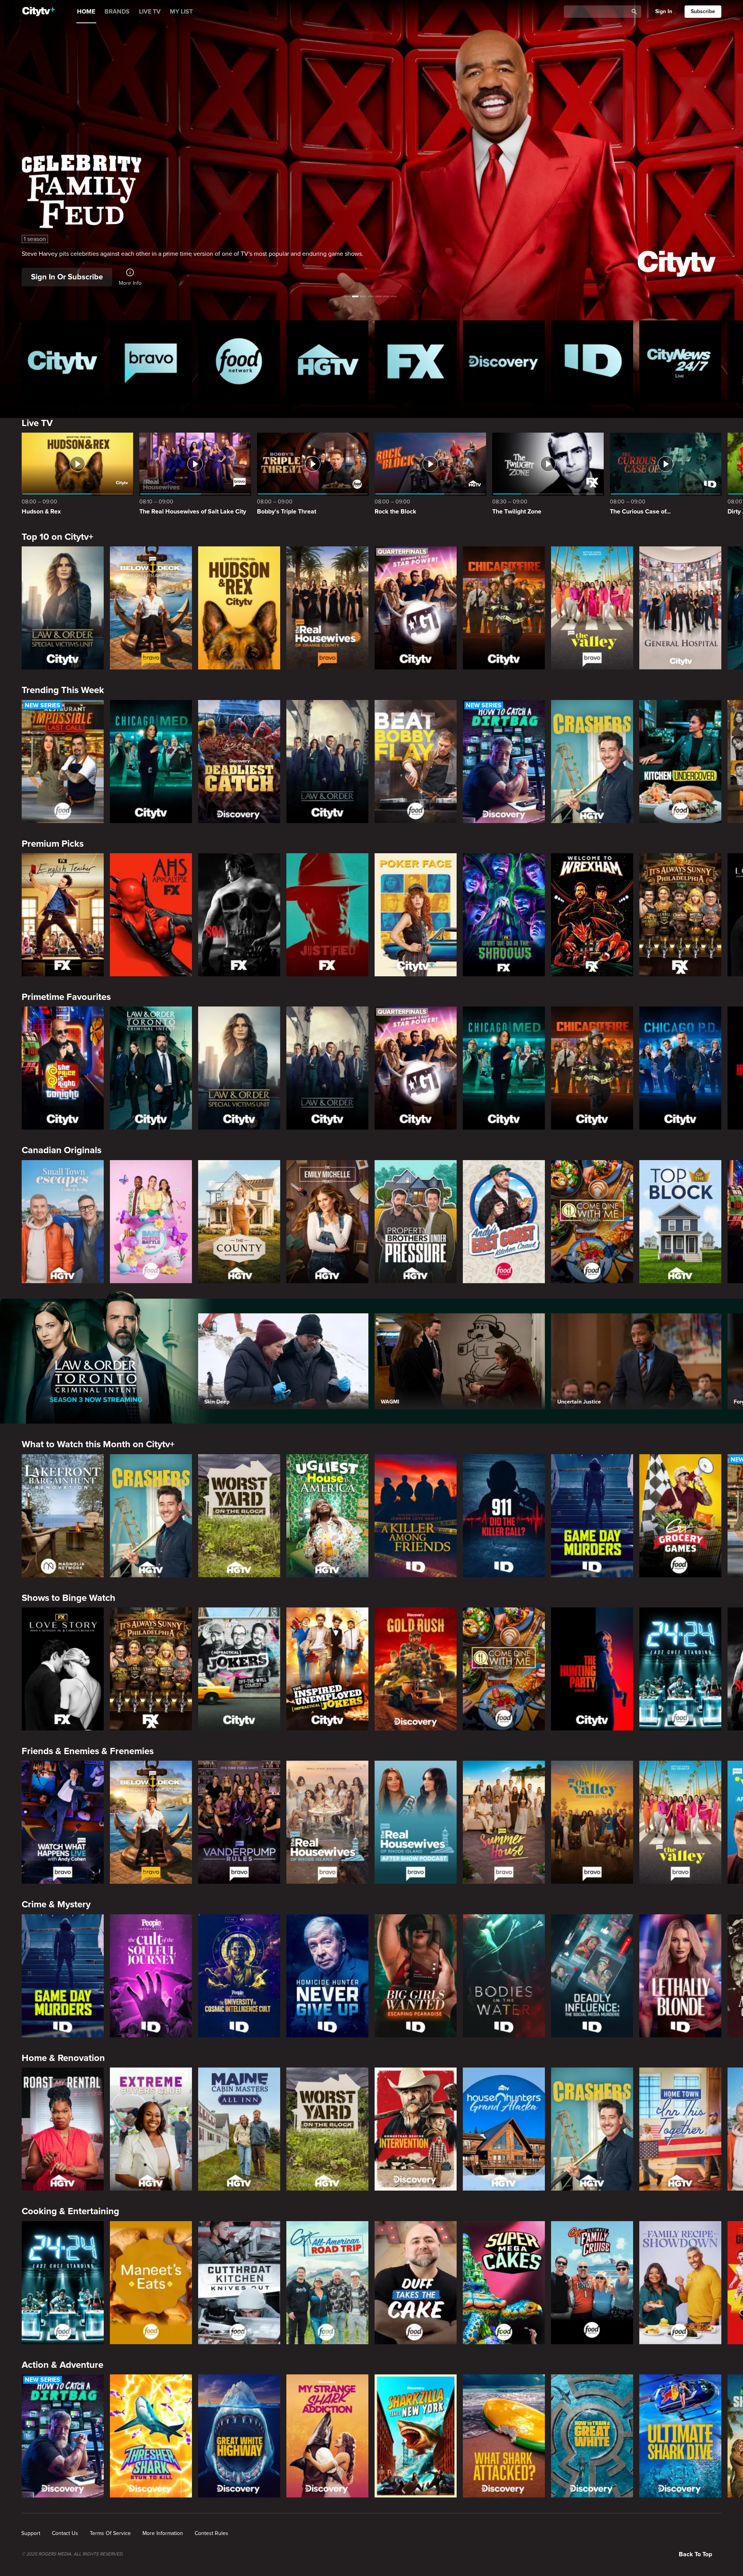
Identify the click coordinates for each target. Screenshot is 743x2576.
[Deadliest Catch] (239, 762)
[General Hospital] (680, 608)
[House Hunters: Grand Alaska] (504, 2129)
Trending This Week (63, 690)
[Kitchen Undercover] (680, 762)
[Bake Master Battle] (151, 1222)
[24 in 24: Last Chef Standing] (680, 1669)
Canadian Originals (62, 1150)
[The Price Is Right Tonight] (63, 1068)
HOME (86, 12)
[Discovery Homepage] (504, 361)
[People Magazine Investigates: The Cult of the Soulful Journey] (151, 1976)
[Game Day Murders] (592, 1516)
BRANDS (117, 12)
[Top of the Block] (680, 1222)
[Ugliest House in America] (327, 1516)
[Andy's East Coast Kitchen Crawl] (504, 1222)
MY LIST (181, 12)
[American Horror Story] (151, 915)
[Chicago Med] (151, 762)
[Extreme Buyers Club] (151, 2129)
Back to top (695, 2554)
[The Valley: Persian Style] (592, 1822)
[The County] (239, 1222)
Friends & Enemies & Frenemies (88, 1751)
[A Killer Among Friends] (416, 1516)
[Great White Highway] (239, 2436)
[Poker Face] (416, 915)
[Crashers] (592, 762)
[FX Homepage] (416, 361)
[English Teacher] (63, 915)
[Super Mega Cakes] (504, 2283)
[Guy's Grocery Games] (680, 1516)
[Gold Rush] (416, 1669)
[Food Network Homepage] (239, 361)
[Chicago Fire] (504, 608)
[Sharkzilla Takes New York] (416, 2436)
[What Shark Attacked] (504, 2436)
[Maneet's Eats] (151, 2283)
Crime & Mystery (56, 1904)
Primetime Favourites (66, 997)
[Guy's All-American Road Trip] (327, 2283)
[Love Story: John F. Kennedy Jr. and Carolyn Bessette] (63, 1669)
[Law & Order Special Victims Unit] (63, 608)
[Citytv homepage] (63, 361)
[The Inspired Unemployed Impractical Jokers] (327, 1669)
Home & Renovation (63, 2058)
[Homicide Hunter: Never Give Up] (327, 1976)
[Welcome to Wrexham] (592, 915)
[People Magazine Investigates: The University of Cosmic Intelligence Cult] (239, 1976)
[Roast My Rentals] (63, 2129)
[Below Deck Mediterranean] (151, 608)
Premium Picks (53, 844)
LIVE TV (150, 12)
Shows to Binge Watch (68, 1598)
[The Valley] (592, 608)
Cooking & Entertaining (70, 2211)
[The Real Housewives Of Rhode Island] (327, 1822)
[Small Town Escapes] (63, 1222)
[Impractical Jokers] (239, 1669)
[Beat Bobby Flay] (416, 762)
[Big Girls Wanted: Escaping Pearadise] (416, 1976)
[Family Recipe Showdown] (680, 2283)
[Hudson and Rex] (239, 608)
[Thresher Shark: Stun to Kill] (151, 2436)
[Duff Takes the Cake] (416, 2283)
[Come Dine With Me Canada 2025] (592, 1222)
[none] (31, 2533)
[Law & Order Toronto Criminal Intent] (151, 1068)
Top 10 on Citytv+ (57, 537)
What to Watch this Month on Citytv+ (98, 1444)
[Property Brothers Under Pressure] (416, 1222)
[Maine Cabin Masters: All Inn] (239, 2129)
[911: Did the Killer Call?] (504, 1516)
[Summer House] (504, 1822)
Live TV (37, 423)
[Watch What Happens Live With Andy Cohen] (63, 1822)
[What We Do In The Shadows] (504, 915)
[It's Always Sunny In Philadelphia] (680, 915)
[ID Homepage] (592, 361)
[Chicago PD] (680, 1068)
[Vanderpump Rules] (239, 1822)
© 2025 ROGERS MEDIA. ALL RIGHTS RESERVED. (73, 2554)
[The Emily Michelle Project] (327, 1222)
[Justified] (327, 915)
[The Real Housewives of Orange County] (327, 608)
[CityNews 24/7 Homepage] (680, 361)
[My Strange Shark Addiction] (327, 2436)
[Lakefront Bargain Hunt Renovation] (63, 1516)
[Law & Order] (327, 762)
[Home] (39, 12)
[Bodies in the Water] (504, 1976)
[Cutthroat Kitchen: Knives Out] (239, 2283)
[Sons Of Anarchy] (239, 915)
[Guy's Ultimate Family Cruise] (592, 2283)
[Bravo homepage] (151, 361)
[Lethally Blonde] (680, 1976)
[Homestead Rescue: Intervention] (416, 2129)
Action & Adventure (62, 2365)
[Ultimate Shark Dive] (680, 2436)
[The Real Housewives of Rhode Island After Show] (416, 1822)
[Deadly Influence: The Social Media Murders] (592, 1976)
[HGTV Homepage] (327, 361)
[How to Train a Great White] (592, 2436)
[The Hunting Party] (592, 1669)
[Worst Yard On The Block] (239, 1516)
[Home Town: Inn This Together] (680, 2129)
